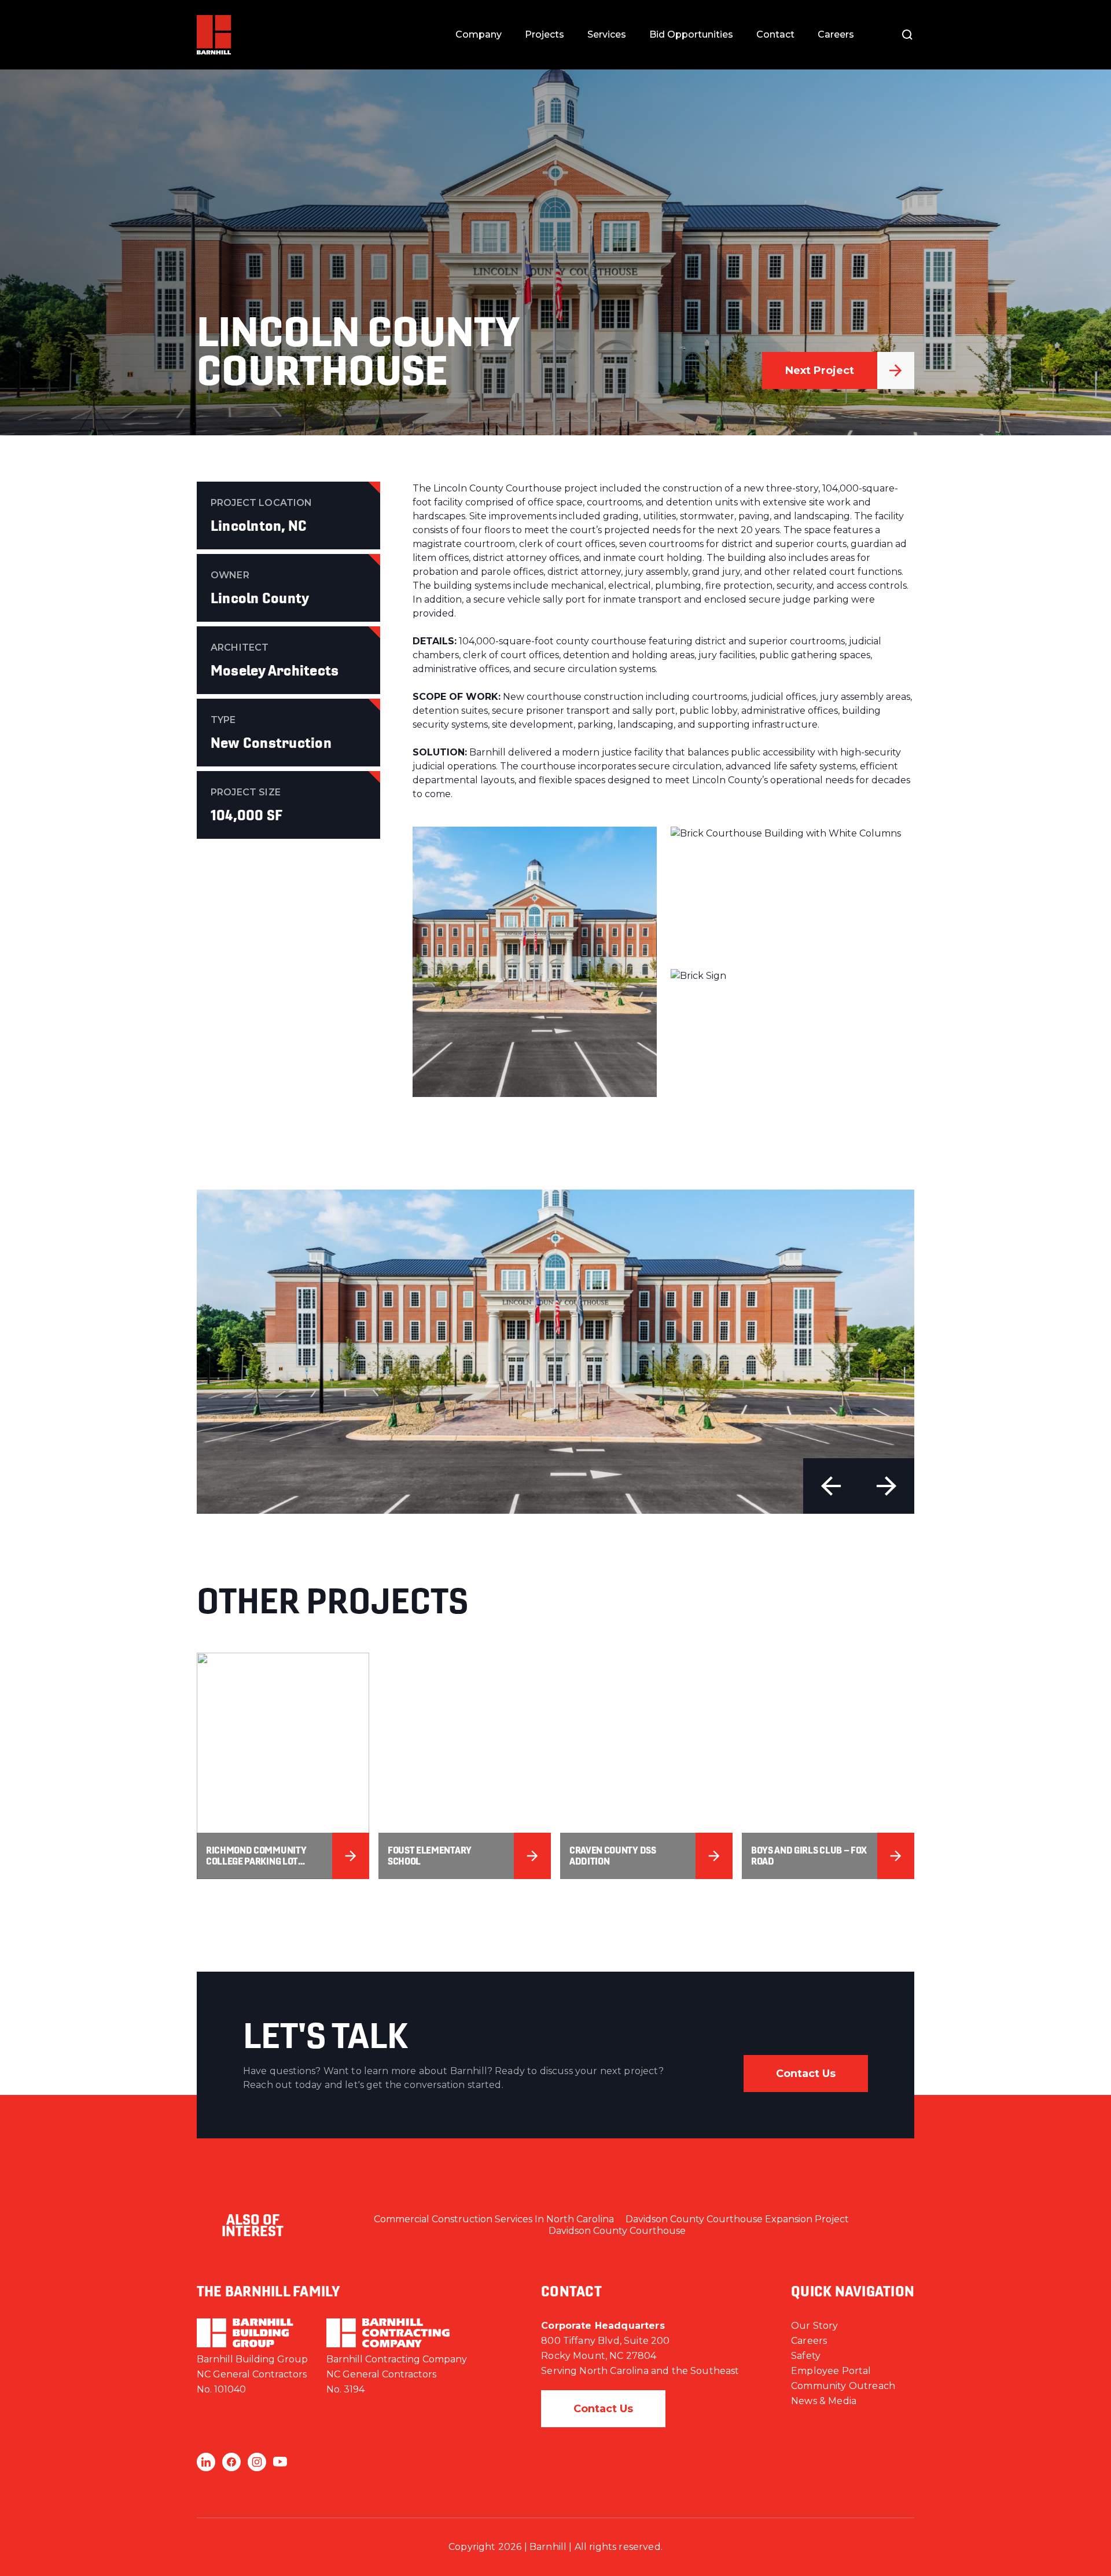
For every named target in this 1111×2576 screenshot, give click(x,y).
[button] (831, 1486)
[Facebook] (231, 2462)
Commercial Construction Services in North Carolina (494, 2219)
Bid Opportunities (691, 34)
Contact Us (806, 2074)
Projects (545, 34)
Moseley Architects (275, 670)
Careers (836, 34)
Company (479, 34)
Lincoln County (260, 598)
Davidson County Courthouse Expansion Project (737, 2219)
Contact (775, 34)
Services (607, 34)
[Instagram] (257, 2462)
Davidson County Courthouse (617, 2231)
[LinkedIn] (206, 2462)
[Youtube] (280, 2462)
